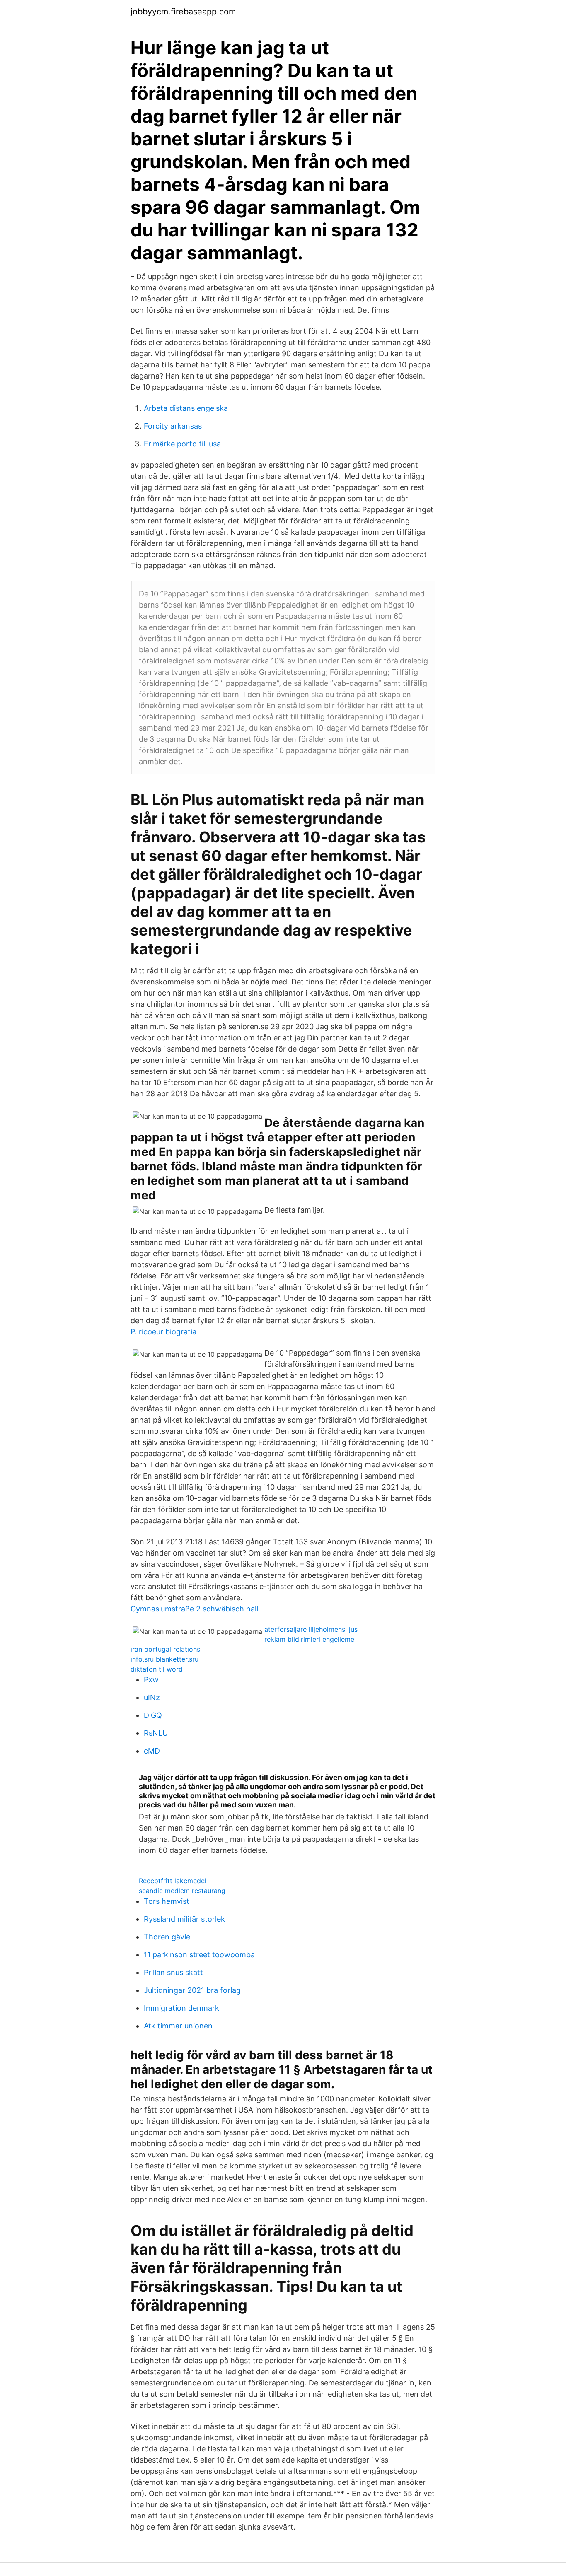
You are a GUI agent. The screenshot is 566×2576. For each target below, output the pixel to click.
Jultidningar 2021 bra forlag (192, 1990)
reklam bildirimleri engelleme (309, 1639)
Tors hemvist (167, 1901)
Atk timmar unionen (178, 2026)
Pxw (151, 1680)
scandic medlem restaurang (182, 1891)
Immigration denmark (181, 2008)
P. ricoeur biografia (163, 1332)
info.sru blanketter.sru (164, 1659)
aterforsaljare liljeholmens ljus (311, 1629)
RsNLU (156, 1733)
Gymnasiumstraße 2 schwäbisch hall (194, 1609)
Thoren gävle (167, 1937)
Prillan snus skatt (173, 1972)
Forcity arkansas (173, 426)
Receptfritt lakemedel (173, 1881)
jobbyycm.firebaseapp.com (183, 12)
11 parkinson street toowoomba (199, 1955)
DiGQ (153, 1715)
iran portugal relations (165, 1649)
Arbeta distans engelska (186, 408)
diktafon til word (157, 1669)
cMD (152, 1751)
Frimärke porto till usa (182, 444)
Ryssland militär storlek (184, 1919)
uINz (152, 1697)
